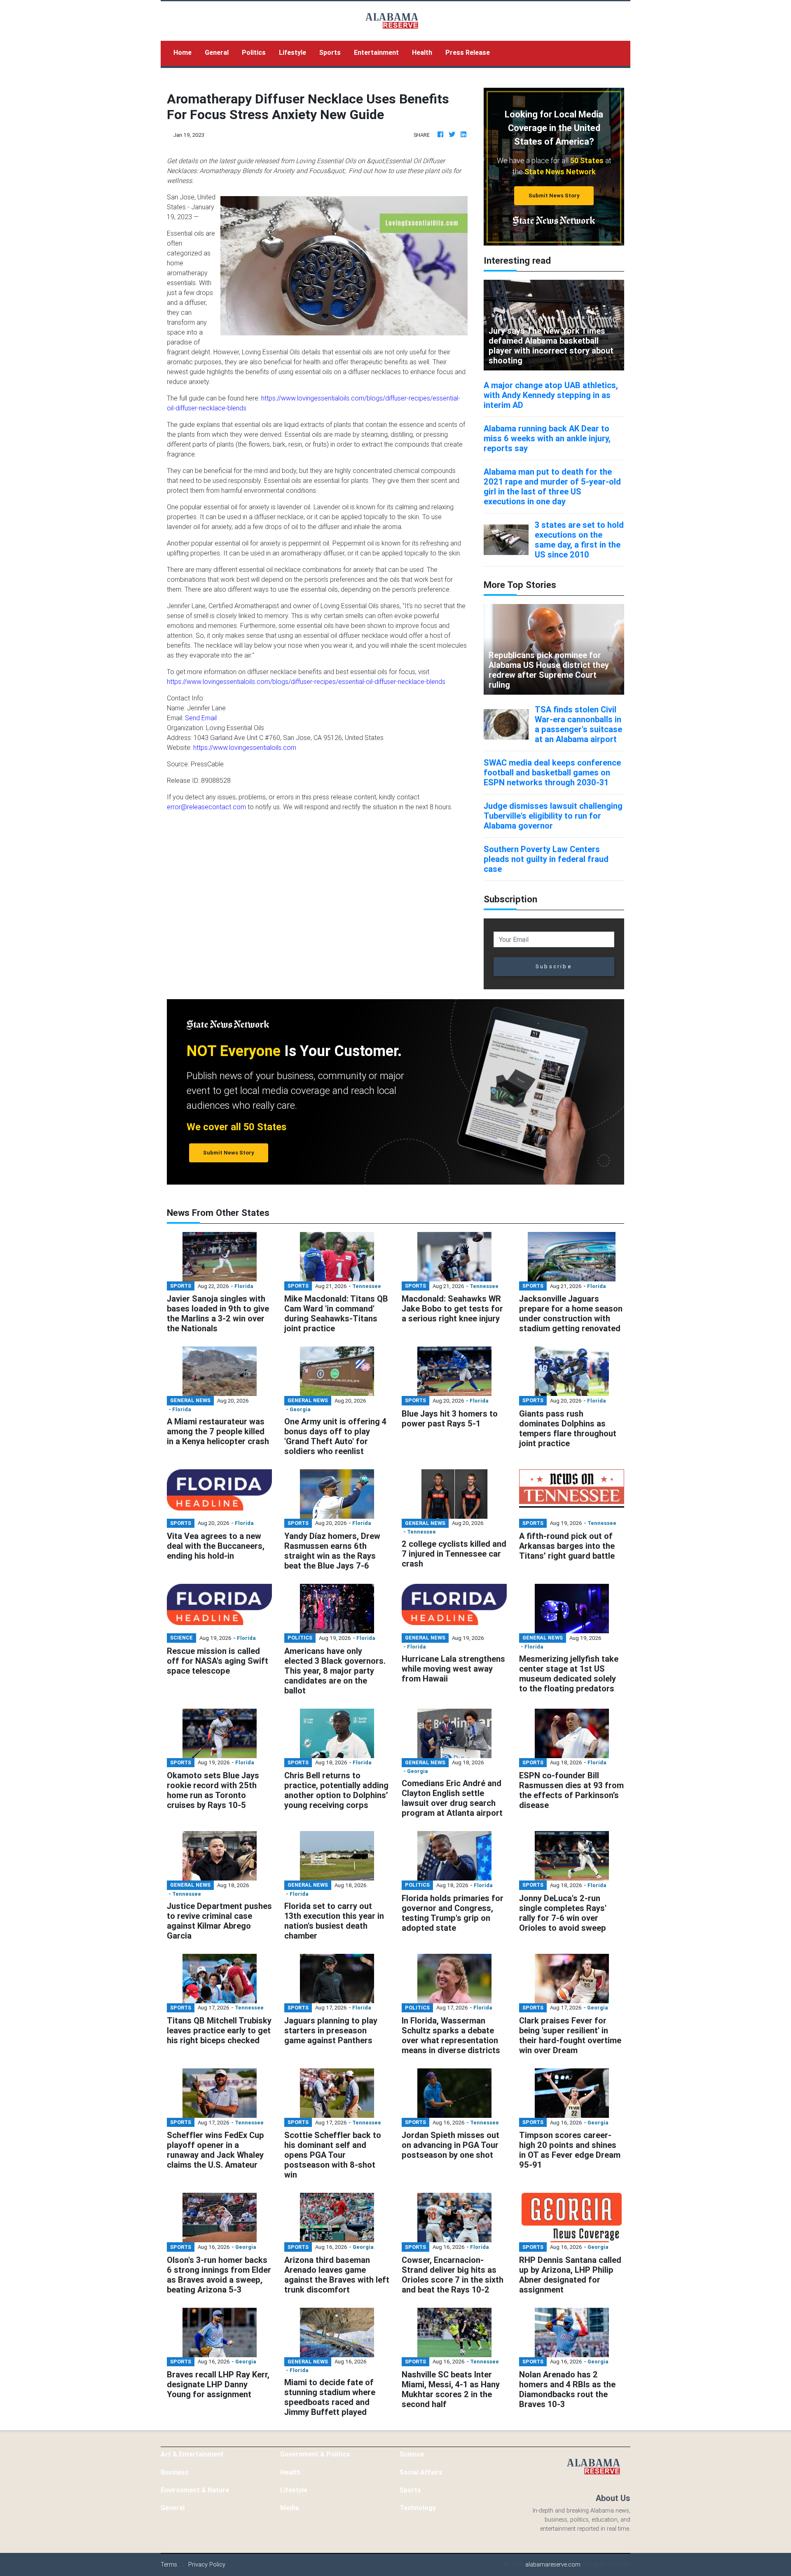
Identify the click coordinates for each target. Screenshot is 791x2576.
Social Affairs (421, 2472)
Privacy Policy (207, 2564)
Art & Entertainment (192, 2454)
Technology (418, 2508)
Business (175, 2472)
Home (186, 52)
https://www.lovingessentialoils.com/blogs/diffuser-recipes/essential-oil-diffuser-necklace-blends (306, 681)
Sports (330, 52)
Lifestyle (293, 52)
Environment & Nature (195, 2490)
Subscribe (554, 966)
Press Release (468, 52)
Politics (254, 52)
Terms (169, 2564)
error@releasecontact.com (206, 807)
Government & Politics (315, 2454)
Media (289, 2508)
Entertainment (376, 52)
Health (422, 52)
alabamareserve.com (553, 2564)
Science (412, 2454)
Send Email (201, 718)
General (217, 52)
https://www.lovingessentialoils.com (245, 747)
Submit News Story (554, 196)
